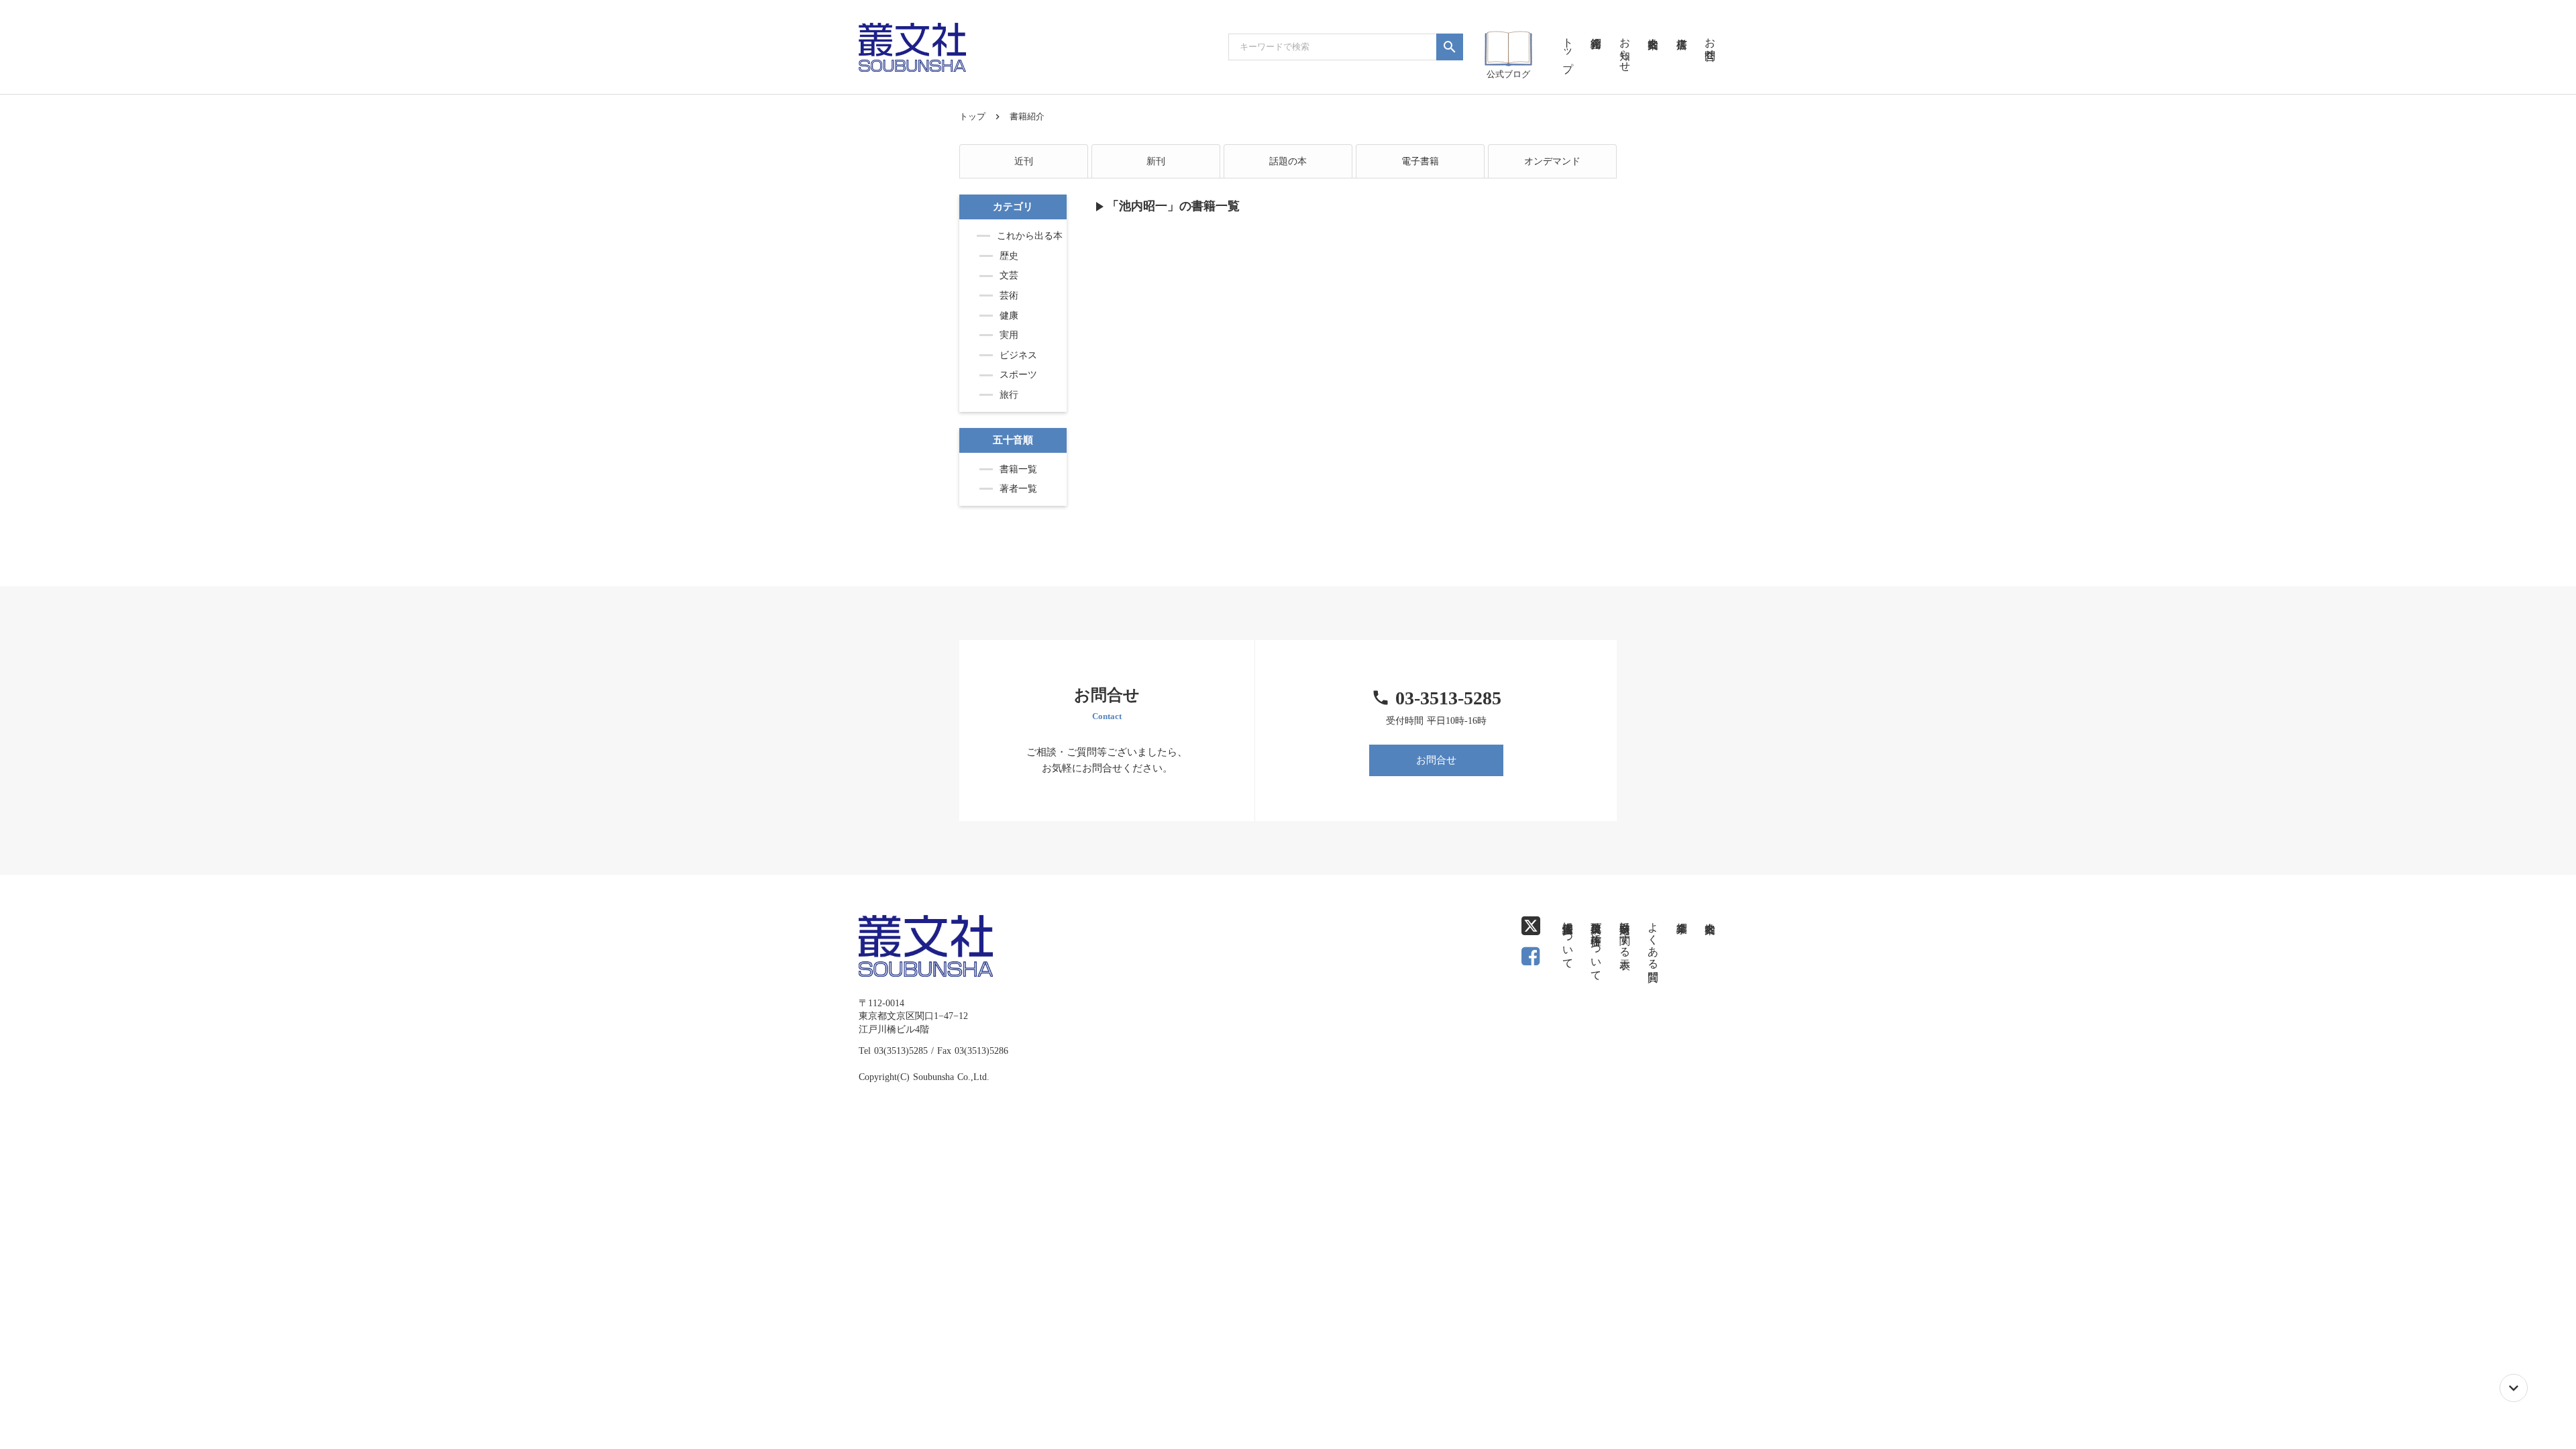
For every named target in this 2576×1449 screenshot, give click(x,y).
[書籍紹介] (1596, 27)
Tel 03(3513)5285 (893, 1051)
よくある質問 (1653, 939)
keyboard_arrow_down (2514, 1388)
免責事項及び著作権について (1596, 945)
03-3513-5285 (1448, 698)
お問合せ (1436, 760)
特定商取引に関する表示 (1625, 933)
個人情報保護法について (1568, 939)
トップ (972, 116)
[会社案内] (1653, 27)
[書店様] (1681, 27)
